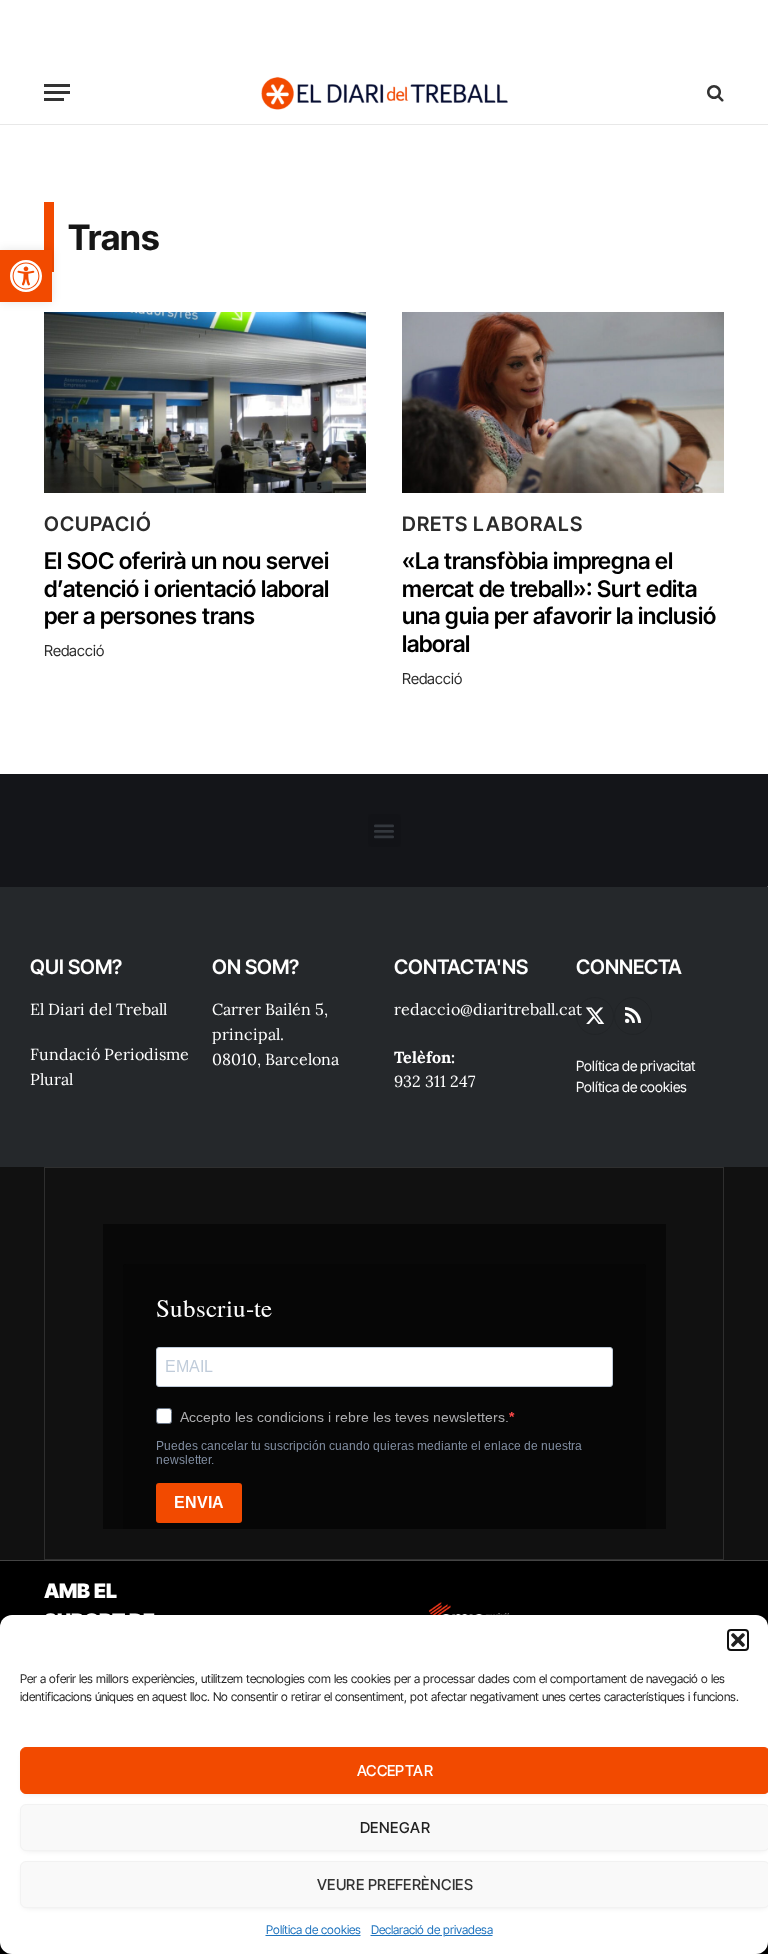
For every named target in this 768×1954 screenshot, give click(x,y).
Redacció (74, 650)
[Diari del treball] (384, 92)
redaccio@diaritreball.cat (488, 1009)
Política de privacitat (635, 1065)
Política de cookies (313, 1929)
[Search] (713, 92)
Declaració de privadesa (432, 1929)
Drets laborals (492, 524)
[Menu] (57, 92)
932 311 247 (434, 1081)
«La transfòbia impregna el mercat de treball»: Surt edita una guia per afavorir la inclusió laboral (559, 603)
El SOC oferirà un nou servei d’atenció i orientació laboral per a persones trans (186, 589)
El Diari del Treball (98, 1009)
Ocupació (98, 524)
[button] (26, 276)
